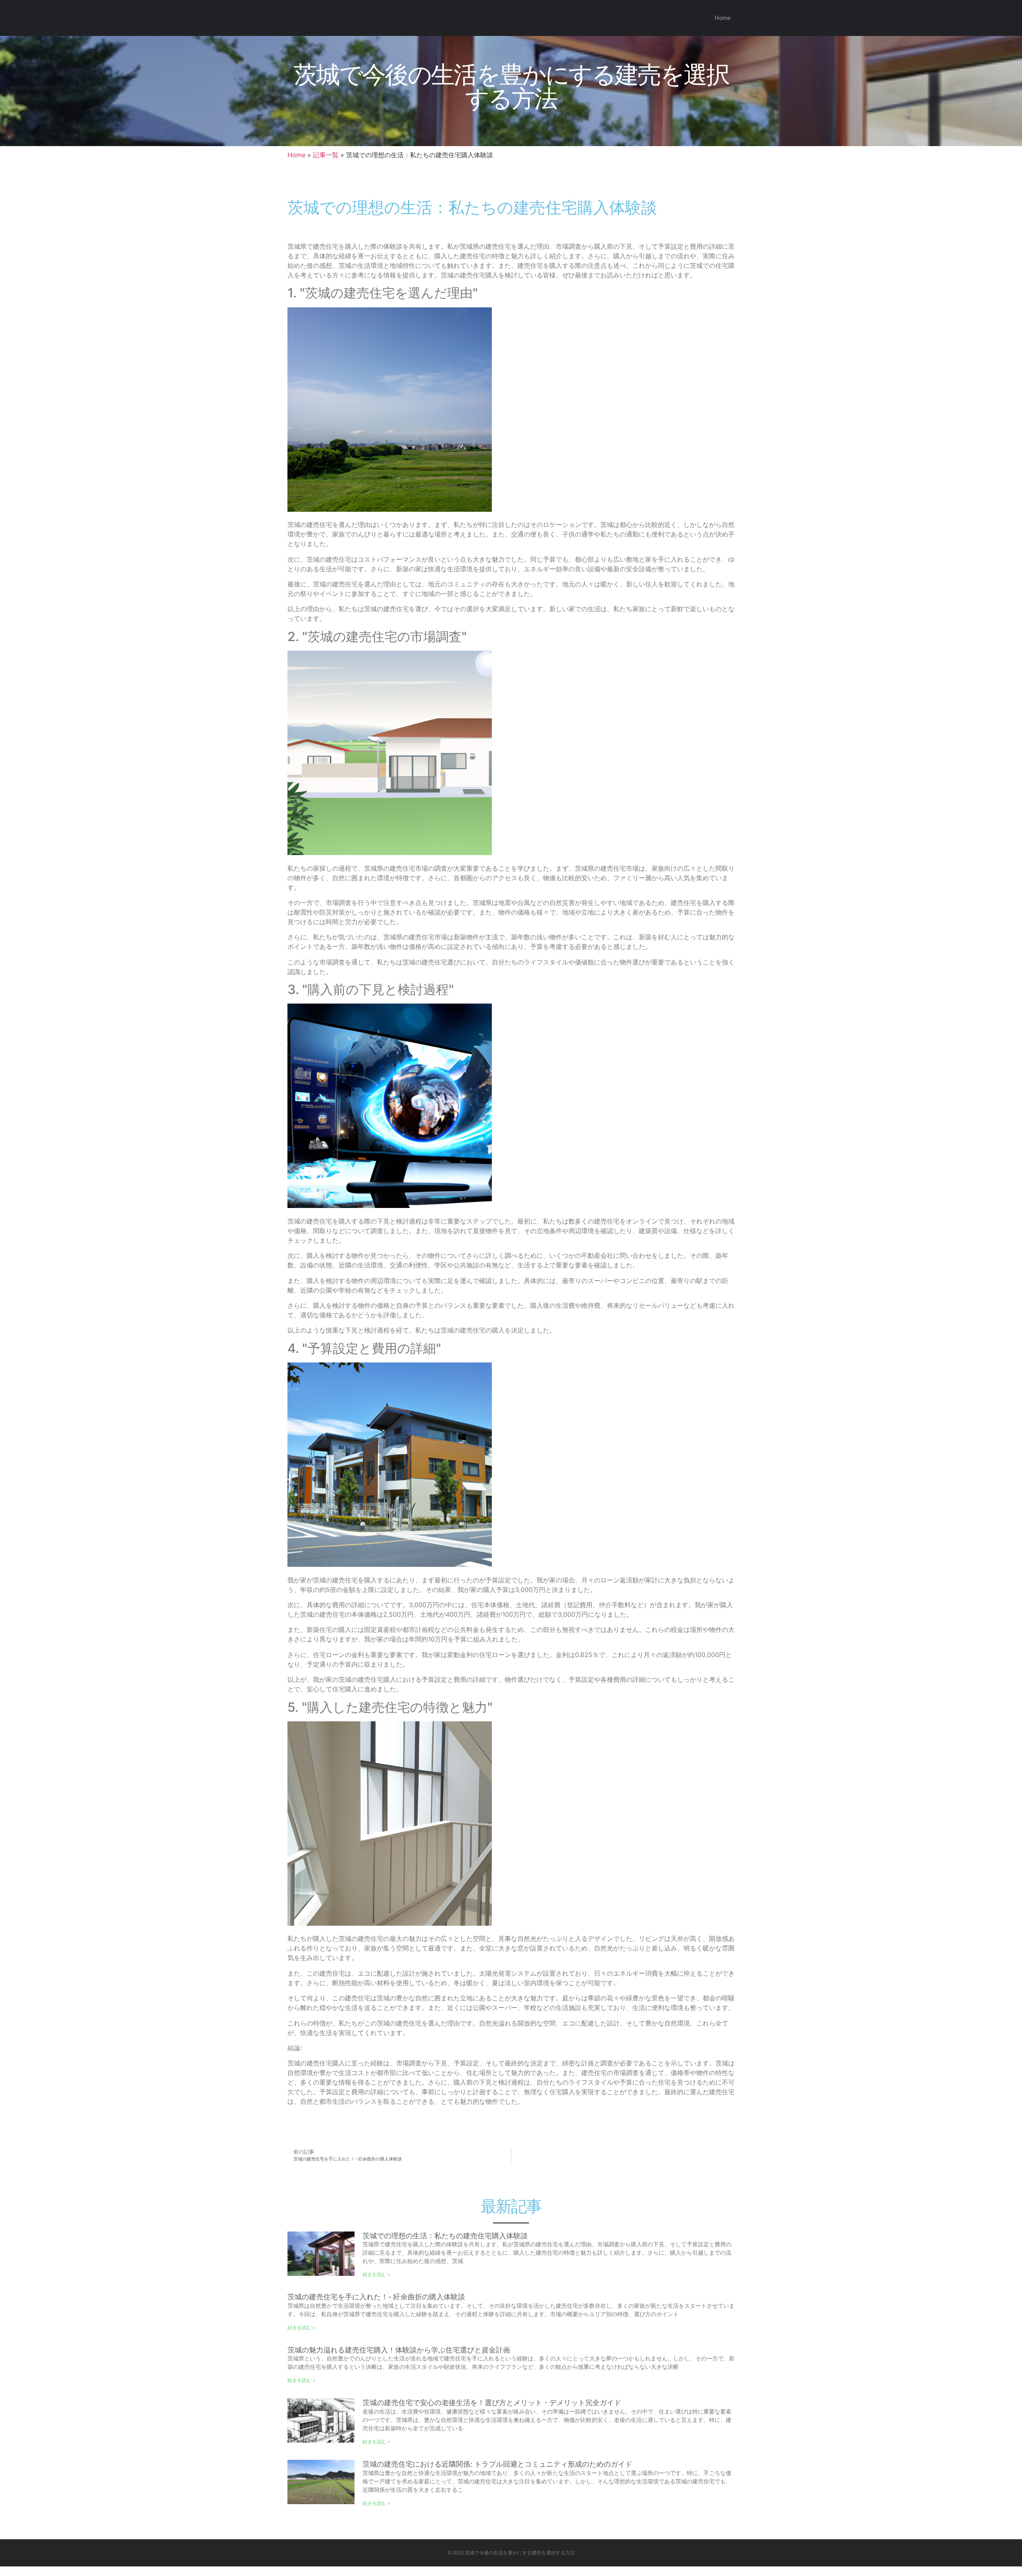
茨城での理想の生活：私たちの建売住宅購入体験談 (445, 2236)
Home (723, 18)
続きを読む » (376, 2274)
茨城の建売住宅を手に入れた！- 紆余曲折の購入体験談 (376, 2297)
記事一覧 (326, 155)
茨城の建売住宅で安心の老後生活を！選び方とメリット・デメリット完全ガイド (492, 2403)
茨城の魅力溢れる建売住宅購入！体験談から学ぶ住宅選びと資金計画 (399, 2350)
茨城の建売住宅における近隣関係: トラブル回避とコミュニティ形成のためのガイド (497, 2464)
